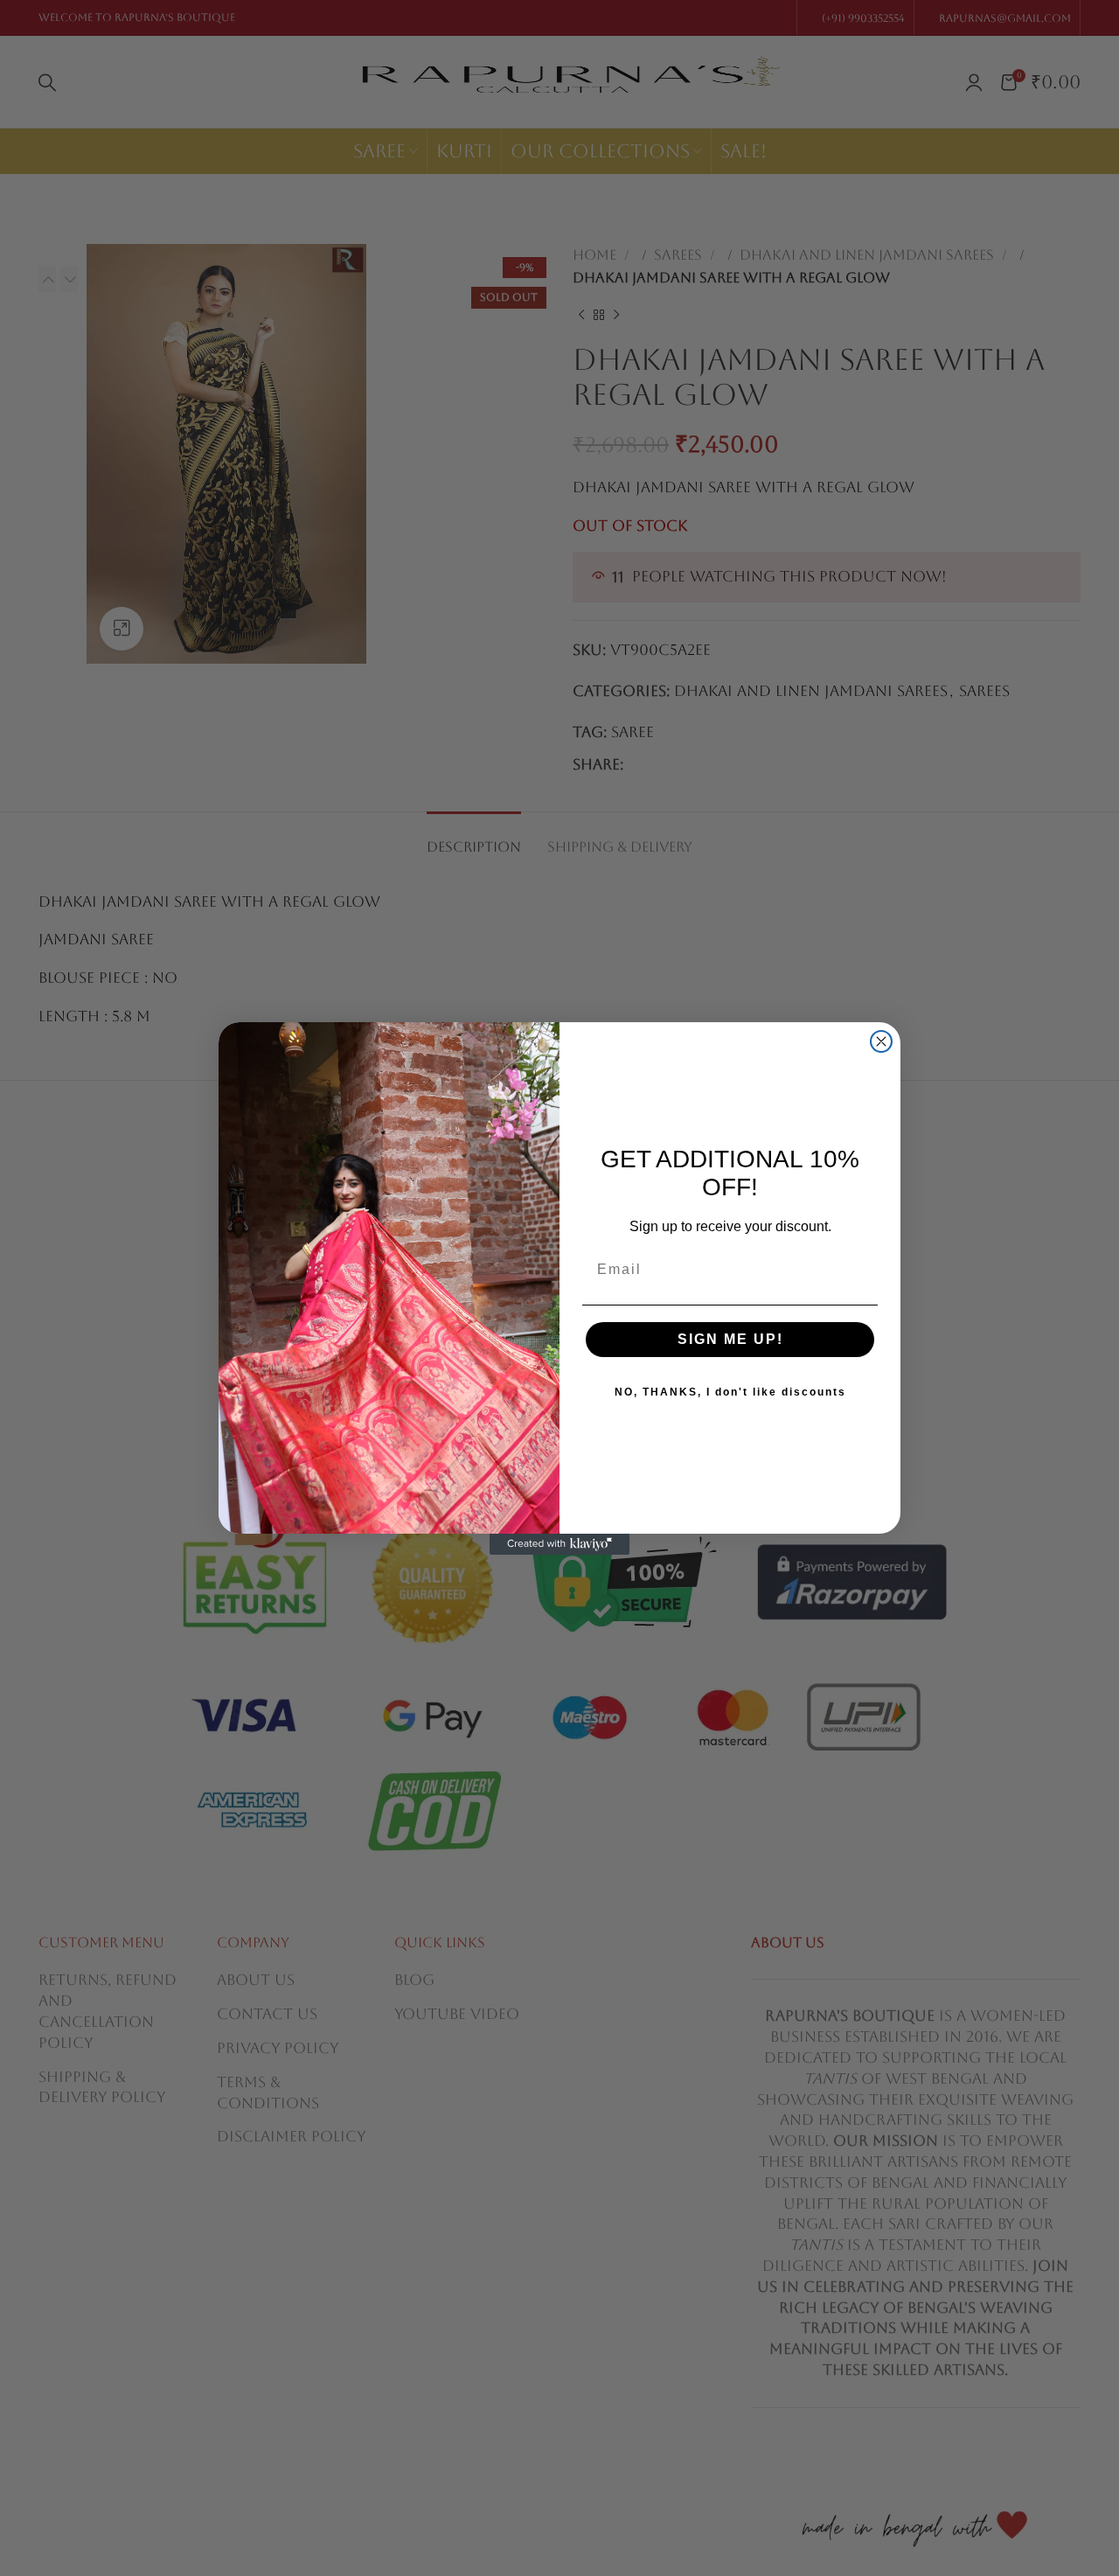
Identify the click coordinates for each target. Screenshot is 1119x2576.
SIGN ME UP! (730, 1339)
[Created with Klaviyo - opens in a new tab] (559, 1544)
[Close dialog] (881, 1041)
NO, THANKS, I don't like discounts (730, 1392)
